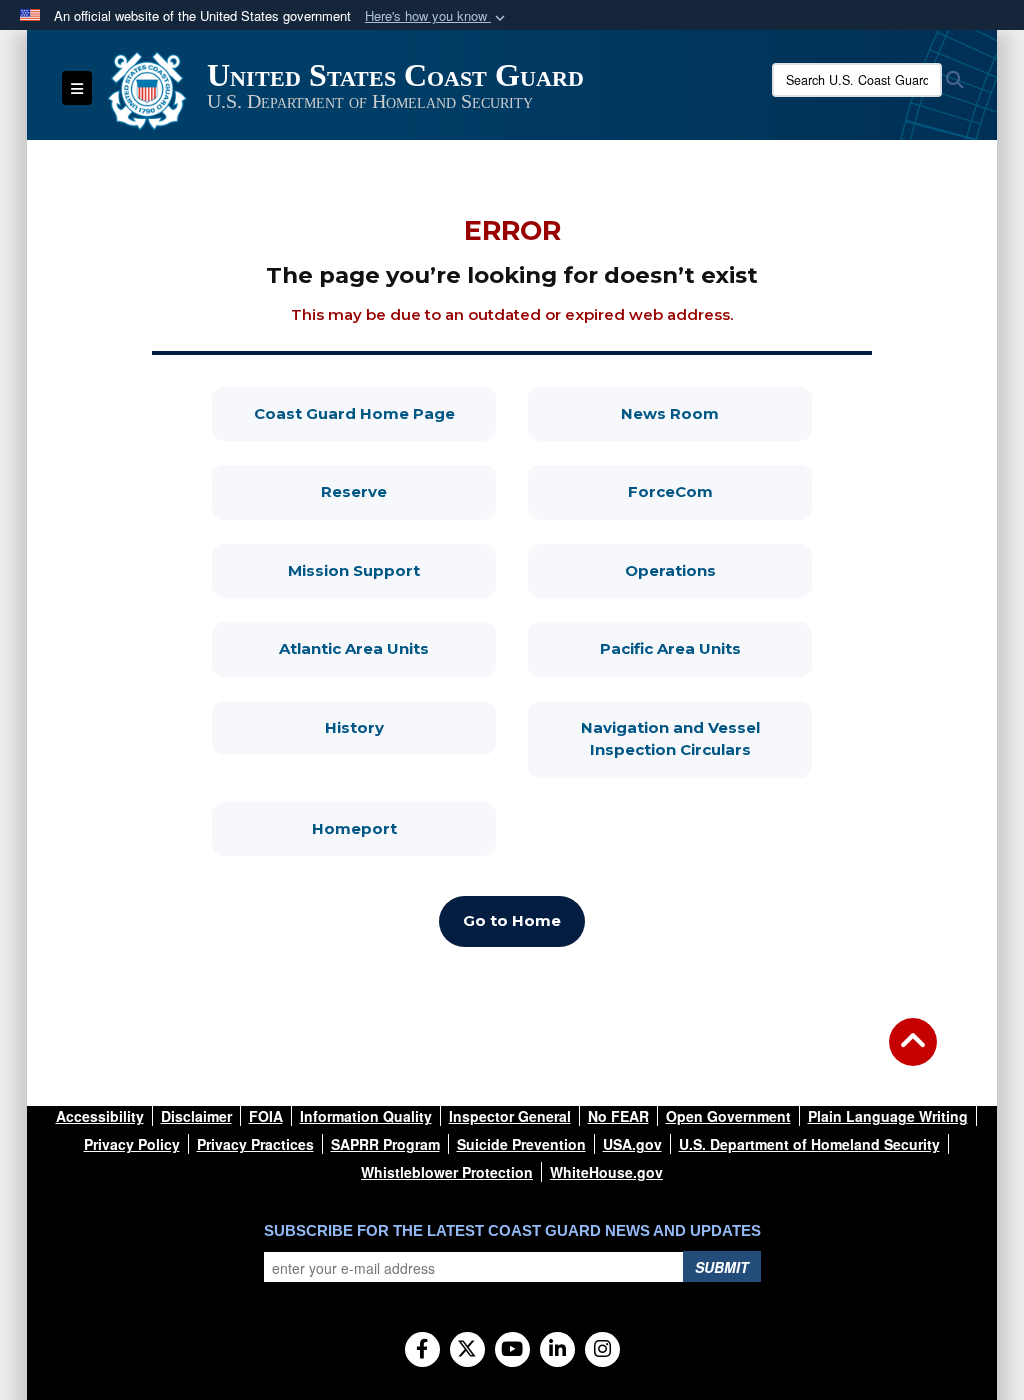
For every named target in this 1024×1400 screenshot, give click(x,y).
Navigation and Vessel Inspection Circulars (696, 739)
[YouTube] (512, 1350)
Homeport (404, 828)
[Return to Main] (913, 1054)
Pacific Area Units (706, 648)
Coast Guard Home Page (375, 413)
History (410, 727)
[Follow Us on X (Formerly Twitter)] (467, 1350)
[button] (437, 16)
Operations (718, 570)
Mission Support (392, 570)
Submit (722, 1267)
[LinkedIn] (557, 1350)
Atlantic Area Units (387, 648)
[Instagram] (602, 1350)
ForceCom (720, 491)
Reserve (408, 491)
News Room (716, 413)
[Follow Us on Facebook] (422, 1350)
